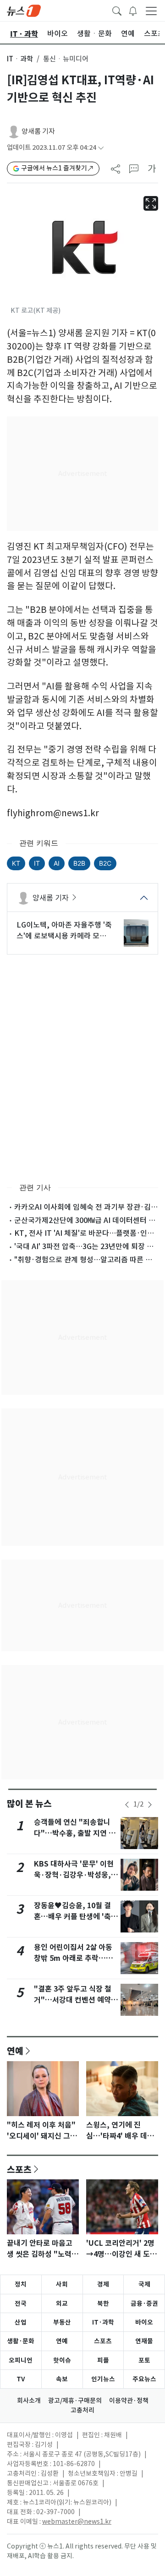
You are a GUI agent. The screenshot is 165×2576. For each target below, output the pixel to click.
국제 (144, 2284)
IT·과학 (103, 2322)
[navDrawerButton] (151, 11)
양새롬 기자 (38, 131)
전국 (21, 2303)
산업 (21, 2322)
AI (57, 863)
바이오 (144, 2322)
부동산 (62, 2322)
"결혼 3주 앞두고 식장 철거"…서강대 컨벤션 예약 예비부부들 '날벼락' (73, 2000)
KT (16, 863)
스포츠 (19, 2169)
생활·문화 (21, 2341)
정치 (21, 2284)
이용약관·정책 (129, 2401)
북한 (103, 2303)
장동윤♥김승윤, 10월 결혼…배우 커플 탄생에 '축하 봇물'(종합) (76, 1917)
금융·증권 (144, 2303)
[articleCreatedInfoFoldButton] (101, 148)
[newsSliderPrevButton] (127, 1805)
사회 (62, 2284)
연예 (15, 2051)
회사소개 (29, 2401)
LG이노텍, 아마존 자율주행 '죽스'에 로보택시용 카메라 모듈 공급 (64, 931)
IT (37, 863)
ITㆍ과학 (20, 59)
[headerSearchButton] (117, 10)
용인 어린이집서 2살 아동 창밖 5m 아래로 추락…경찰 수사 (73, 1958)
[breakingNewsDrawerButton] (133, 10)
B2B (79, 863)
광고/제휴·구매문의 (75, 2401)
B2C (105, 863)
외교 (62, 2303)
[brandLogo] (24, 10)
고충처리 (82, 2410)
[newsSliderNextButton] (150, 1805)
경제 (103, 2284)
